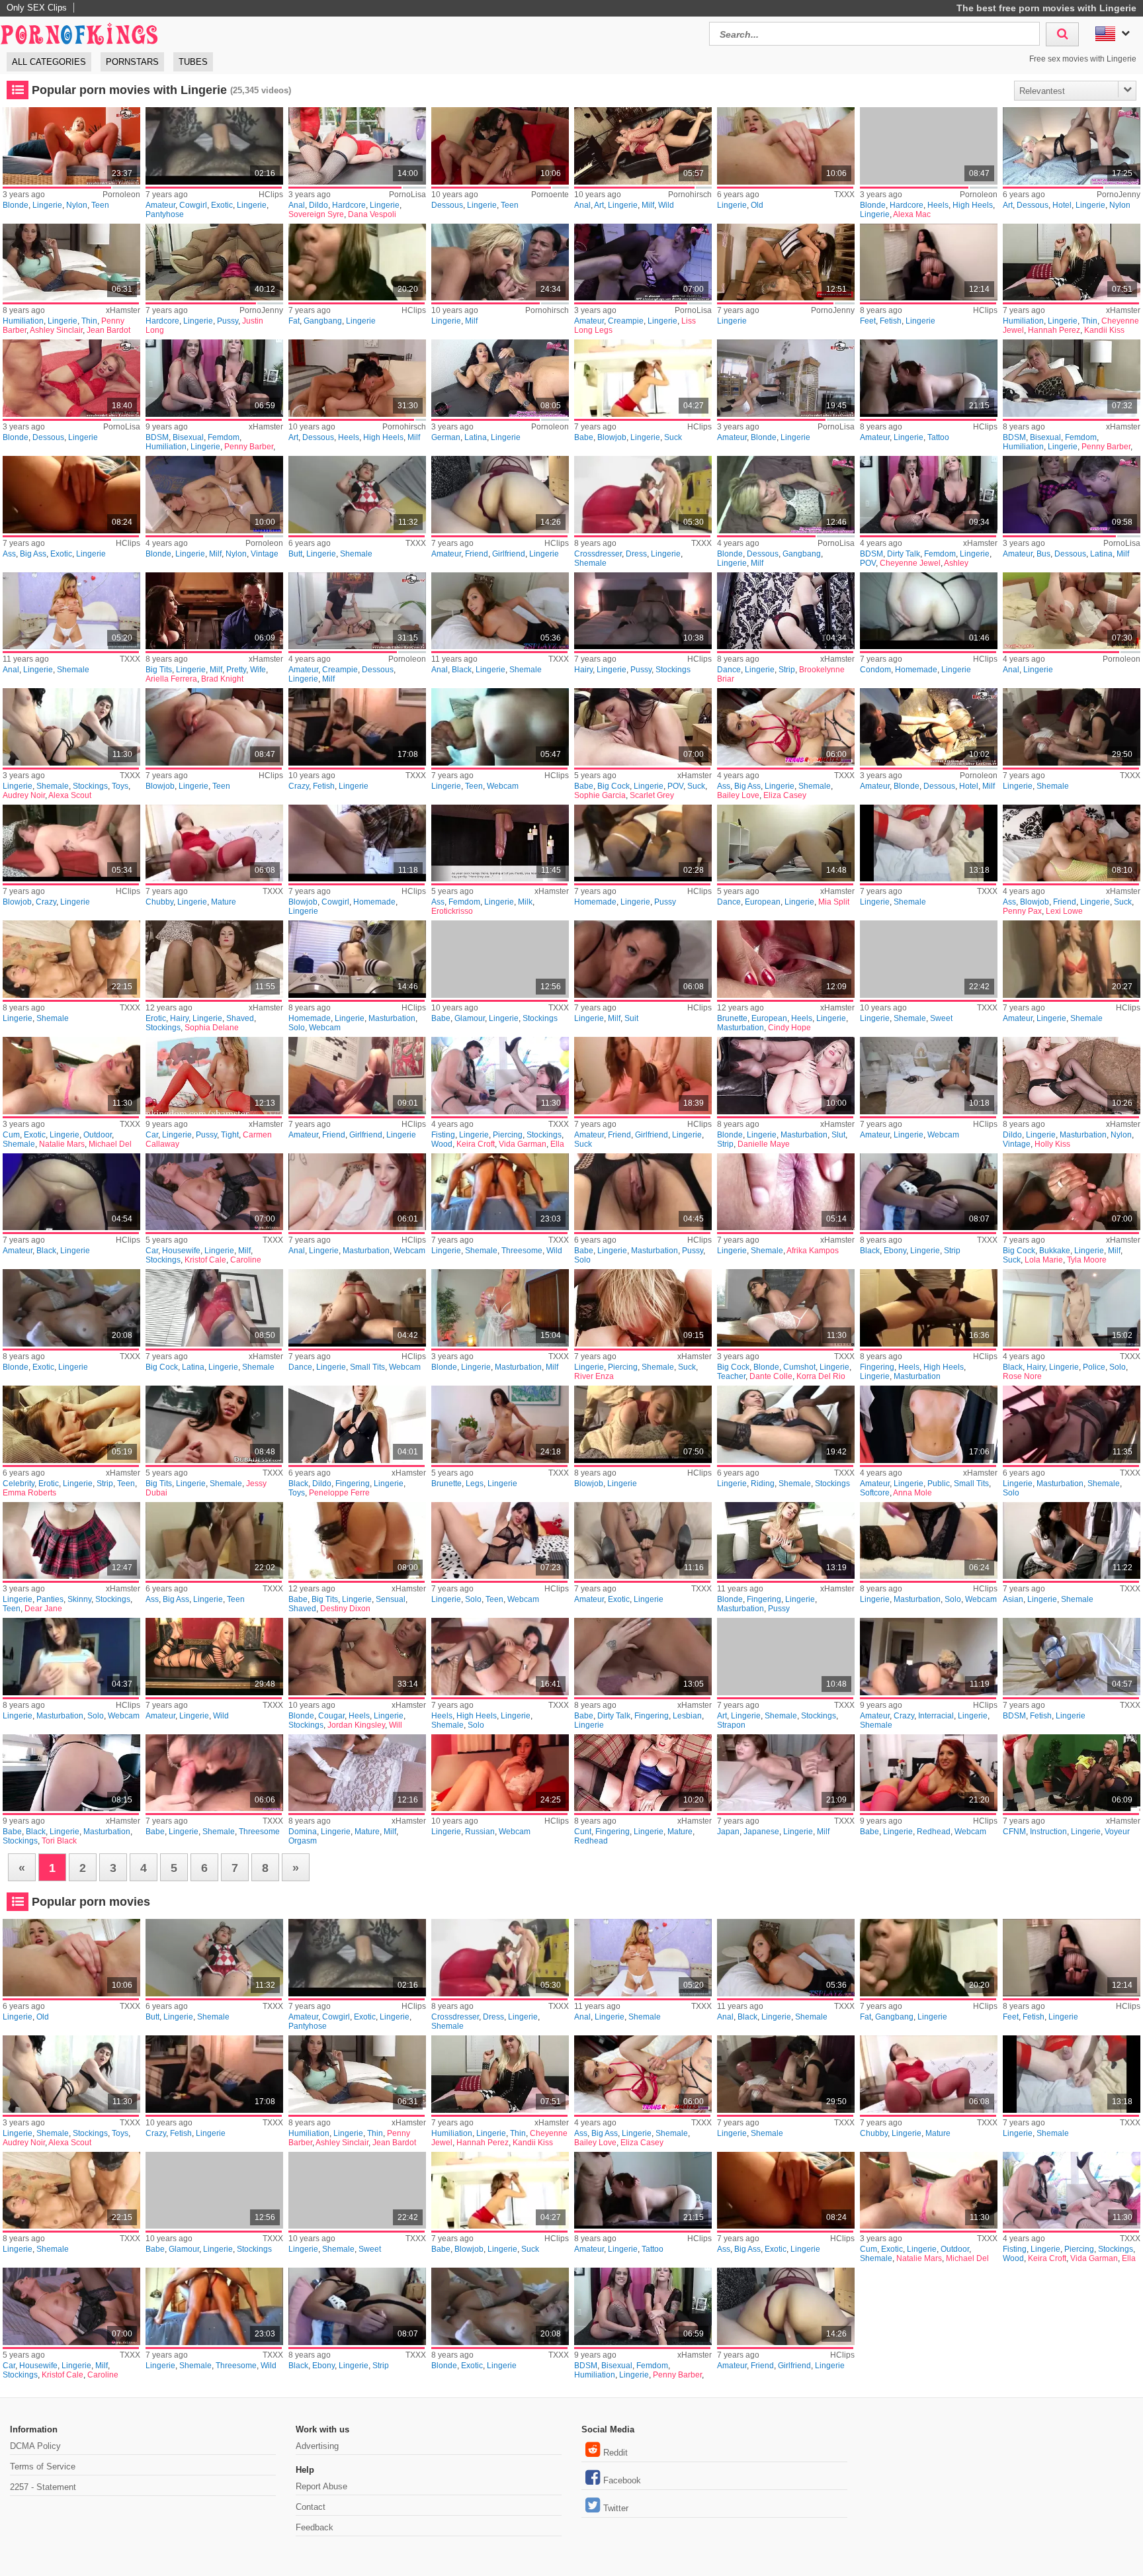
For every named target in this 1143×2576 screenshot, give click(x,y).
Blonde (16, 205)
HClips (271, 195)
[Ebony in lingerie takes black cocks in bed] (928, 1192)
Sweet (941, 1018)
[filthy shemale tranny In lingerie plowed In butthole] (357, 495)
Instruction (1048, 1832)
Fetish (891, 321)
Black (462, 670)
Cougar (331, 1716)
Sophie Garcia (600, 795)
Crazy (299, 786)
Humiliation (23, 321)
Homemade (916, 670)
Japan (728, 1832)
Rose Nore (1022, 1376)
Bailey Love (738, 795)
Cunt (583, 1832)
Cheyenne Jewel (910, 563)
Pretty (236, 670)
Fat (294, 321)
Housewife (181, 1251)
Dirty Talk (904, 554)
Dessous (447, 205)
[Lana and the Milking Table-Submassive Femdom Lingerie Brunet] (500, 843)
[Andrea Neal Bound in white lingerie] (1071, 1657)
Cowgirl (193, 205)
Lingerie (47, 205)
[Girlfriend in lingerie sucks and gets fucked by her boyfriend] (643, 1076)
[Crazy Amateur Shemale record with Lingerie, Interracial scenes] (928, 1657)
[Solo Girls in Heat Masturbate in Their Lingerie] (71, 1657)
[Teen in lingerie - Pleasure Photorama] (214, 1541)
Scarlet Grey (652, 795)
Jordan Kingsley (356, 1725)
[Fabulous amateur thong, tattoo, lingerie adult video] (928, 378)
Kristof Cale (205, 1260)
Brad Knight (222, 679)
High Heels (973, 205)
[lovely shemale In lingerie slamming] (1071, 727)
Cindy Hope (789, 1028)
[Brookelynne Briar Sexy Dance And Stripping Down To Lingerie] (785, 611)
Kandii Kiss (1104, 330)
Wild (666, 205)
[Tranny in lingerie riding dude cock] (785, 1424)
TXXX (844, 195)
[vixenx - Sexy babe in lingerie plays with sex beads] (785, 959)
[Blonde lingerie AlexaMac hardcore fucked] (928, 146)
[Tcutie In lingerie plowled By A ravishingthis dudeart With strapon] (785, 1657)
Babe (584, 437)
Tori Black (59, 1841)
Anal (297, 205)
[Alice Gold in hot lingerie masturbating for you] (785, 146)
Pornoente (550, 195)
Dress (636, 554)
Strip (787, 670)
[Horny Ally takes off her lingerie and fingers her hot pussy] (785, 1541)
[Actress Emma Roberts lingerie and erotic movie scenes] (71, 1424)
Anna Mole (912, 1493)
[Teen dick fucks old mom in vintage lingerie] (214, 495)
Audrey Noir (24, 795)
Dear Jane (43, 1609)
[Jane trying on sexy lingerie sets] (71, 1541)
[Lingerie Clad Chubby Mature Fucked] (214, 843)
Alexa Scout (70, 795)
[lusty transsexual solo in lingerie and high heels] (500, 1657)
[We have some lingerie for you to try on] (928, 495)
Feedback (315, 2527)
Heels (938, 205)
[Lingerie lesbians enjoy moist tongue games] (500, 146)
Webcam (503, 786)
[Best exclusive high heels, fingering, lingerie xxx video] (928, 1308)
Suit (631, 1018)
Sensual (391, 1599)
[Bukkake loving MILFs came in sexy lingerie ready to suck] (1071, 1192)
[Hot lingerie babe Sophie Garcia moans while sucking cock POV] (643, 727)
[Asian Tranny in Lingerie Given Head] (1071, 1541)
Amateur (160, 205)
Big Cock (614, 786)
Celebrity (19, 1484)
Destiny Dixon (345, 1609)
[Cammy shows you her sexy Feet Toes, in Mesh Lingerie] (928, 262)
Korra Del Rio (821, 1376)
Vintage (265, 554)
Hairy (583, 670)
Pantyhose (165, 214)
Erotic (156, 1018)
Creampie (626, 321)
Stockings (673, 670)
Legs (475, 1484)
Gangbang (323, 321)
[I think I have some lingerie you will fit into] (71, 262)
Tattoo (938, 437)
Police (1094, 1367)
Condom (875, 670)
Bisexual (188, 437)
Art (599, 205)
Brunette (732, 1018)
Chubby (159, 902)
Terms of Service (43, 2466)
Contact (311, 2507)
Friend (477, 554)
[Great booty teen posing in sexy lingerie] (500, 727)
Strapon (731, 1725)
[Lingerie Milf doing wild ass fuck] (643, 146)
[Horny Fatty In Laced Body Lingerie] (357, 262)
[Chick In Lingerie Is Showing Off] (214, 727)
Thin (89, 321)
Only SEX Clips (37, 8)
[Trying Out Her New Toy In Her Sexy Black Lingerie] (71, 1192)
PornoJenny (1119, 195)
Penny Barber (249, 447)
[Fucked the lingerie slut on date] (357, 611)
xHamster (123, 310)
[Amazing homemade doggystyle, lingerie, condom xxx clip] (928, 611)
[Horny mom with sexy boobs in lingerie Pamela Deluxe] (928, 727)
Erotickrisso (452, 911)
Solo (297, 1028)
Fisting (443, 1135)
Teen (100, 205)
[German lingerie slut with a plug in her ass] (1071, 611)
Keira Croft (476, 1144)
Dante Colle (771, 1376)
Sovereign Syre (316, 214)
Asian (1013, 1599)
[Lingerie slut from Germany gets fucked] (500, 378)
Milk (525, 902)
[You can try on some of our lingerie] (214, 378)
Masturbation (392, 1018)
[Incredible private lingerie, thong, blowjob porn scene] (643, 1424)
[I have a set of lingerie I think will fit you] (1071, 262)
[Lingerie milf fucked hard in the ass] (357, 378)
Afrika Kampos (813, 1251)
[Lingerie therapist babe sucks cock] (643, 378)
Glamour (470, 1018)
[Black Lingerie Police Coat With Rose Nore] (1071, 1308)
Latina (476, 437)
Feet (868, 321)
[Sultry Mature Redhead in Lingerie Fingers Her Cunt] (643, 1773)
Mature (224, 902)
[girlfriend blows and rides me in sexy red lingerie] (500, 495)
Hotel (1062, 205)
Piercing (508, 1135)
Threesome (522, 1251)
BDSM (157, 437)
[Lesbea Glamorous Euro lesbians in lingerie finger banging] (643, 1657)
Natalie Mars (62, 1144)
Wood (442, 1144)
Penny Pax (1022, 911)
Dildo (318, 205)
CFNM (1014, 1832)
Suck (673, 437)
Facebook (622, 2480)
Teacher (731, 1376)
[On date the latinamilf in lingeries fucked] (1071, 495)
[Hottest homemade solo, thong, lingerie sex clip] (357, 959)
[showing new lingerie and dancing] (785, 843)
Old (757, 205)
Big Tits (159, 670)
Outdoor (98, 1135)
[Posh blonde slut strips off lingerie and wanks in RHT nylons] (785, 1076)
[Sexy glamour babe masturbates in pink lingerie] (500, 959)
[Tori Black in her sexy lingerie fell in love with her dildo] (71, 1773)
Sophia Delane (212, 1028)
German (446, 437)
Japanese (761, 1832)
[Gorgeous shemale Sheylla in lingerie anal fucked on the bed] (71, 611)
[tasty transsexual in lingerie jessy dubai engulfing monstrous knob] (214, 1424)
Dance (729, 670)
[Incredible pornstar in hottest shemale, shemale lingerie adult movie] (71, 959)
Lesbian (687, 1716)
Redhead (591, 1841)
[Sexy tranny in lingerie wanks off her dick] (1071, 1424)
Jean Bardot (108, 330)
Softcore (875, 1493)
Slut (838, 1135)
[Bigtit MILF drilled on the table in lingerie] (214, 611)
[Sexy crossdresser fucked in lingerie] (643, 495)
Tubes (193, 62)
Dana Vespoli (372, 214)
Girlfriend (509, 554)
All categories (49, 62)
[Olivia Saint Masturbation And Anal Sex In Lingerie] (357, 1192)
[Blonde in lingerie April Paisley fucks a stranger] (71, 378)
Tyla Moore (1087, 1260)
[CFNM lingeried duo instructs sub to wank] (1071, 1773)
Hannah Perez (1054, 330)
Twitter (616, 2508)
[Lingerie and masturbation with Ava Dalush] (928, 1541)
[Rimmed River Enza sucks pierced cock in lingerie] (643, 1308)
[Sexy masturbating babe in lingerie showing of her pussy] (643, 1192)
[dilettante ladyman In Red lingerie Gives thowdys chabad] (1071, 959)
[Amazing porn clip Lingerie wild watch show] (214, 1657)
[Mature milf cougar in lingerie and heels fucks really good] (357, 1657)
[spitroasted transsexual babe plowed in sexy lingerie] (214, 1773)
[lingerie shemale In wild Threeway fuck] (500, 1192)
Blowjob (612, 437)
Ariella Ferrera (171, 679)
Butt (295, 554)
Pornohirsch (690, 195)
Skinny (79, 1599)
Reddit (615, 2453)
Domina (303, 1832)
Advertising (317, 2446)
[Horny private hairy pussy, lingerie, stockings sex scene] (643, 611)
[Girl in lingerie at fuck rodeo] (214, 262)
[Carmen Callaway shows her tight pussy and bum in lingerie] (214, 1076)
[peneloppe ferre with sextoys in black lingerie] (357, 1424)
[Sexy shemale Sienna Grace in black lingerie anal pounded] (500, 611)
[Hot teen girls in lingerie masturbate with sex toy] (500, 1541)
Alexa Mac (912, 214)
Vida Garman (523, 1144)
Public (939, 1484)
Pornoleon (121, 195)
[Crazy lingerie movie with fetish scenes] (357, 727)
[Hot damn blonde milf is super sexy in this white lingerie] (500, 1308)
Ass (9, 554)
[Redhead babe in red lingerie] (928, 1773)
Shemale (356, 554)
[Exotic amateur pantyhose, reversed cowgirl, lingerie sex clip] (214, 146)
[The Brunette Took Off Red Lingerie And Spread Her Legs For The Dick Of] (500, 1424)
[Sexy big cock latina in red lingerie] (214, 1308)
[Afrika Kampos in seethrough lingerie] (785, 1192)
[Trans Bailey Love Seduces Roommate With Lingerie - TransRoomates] (785, 727)
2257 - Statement (43, 2487)
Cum (11, 1135)
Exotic (222, 205)
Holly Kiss (1052, 1144)
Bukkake (1055, 1251)
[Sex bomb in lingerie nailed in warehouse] (785, 262)
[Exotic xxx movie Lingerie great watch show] (643, 1541)
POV (868, 563)
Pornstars (132, 62)
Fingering (877, 1367)
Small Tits (367, 1367)
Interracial (936, 1716)
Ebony (895, 1251)
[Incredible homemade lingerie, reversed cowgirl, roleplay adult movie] (357, 843)
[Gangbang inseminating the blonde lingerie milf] (785, 495)
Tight (230, 1135)
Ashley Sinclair (56, 330)
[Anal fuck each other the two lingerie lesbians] (357, 146)
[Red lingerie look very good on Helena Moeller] (71, 146)
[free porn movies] (79, 32)
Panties (50, 1599)
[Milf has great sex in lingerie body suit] (643, 959)
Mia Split (834, 902)
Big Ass (33, 554)
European (763, 902)
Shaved (240, 1018)
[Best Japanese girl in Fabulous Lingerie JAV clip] (785, 1773)
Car (152, 1135)
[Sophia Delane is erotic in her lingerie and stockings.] (214, 959)
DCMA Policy (35, 2446)
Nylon (77, 205)
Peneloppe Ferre (339, 1493)
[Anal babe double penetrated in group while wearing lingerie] (1071, 843)
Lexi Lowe (1064, 911)
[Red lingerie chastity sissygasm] (928, 843)
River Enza (594, 1376)
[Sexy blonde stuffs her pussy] (500, 262)
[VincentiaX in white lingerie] (500, 1773)
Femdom (224, 437)
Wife (258, 670)
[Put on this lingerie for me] (1071, 378)
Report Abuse (321, 2486)
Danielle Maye (764, 1144)
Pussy (228, 321)
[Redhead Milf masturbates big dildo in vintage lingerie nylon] (1071, 1076)
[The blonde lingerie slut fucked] (785, 378)
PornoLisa (407, 195)
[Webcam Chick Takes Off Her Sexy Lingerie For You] (928, 1076)
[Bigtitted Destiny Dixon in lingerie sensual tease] (357, 1541)
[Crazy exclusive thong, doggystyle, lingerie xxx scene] (71, 843)
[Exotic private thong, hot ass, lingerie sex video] (71, 495)
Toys (120, 786)
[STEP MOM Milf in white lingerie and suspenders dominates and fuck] (357, 1773)
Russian (480, 1832)
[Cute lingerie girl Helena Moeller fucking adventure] (1071, 146)
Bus (1043, 554)
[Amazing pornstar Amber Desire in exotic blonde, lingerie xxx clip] (71, 1308)
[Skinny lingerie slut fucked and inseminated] (643, 262)
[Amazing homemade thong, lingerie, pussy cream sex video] (643, 843)
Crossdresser (598, 554)
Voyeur (1117, 1832)
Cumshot (799, 1367)
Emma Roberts (29, 1493)
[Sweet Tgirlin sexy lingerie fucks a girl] (928, 959)
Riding (763, 1484)
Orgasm (303, 1841)
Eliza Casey (785, 795)
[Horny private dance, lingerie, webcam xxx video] (357, 1308)
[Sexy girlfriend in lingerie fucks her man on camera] (357, 1076)
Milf (648, 205)
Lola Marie (1044, 1260)
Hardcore (349, 205)
